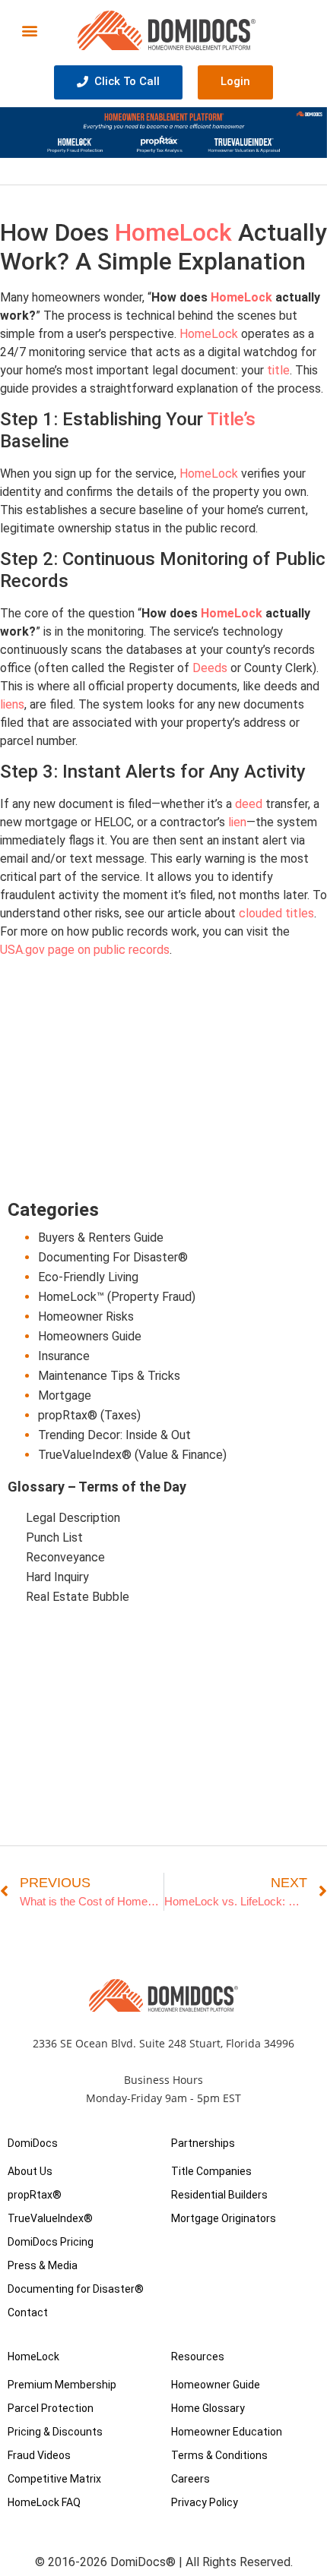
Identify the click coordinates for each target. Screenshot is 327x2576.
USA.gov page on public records (85, 950)
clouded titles (276, 913)
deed (249, 804)
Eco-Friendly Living (88, 1277)
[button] (30, 30)
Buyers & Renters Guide (101, 1237)
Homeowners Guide (90, 1336)
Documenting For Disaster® (113, 1257)
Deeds (210, 668)
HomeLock (173, 232)
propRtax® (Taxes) (89, 1415)
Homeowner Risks (86, 1316)
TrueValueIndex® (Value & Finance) (132, 1455)
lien (237, 822)
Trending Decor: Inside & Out (114, 1435)
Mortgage (65, 1395)
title (278, 370)
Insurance (64, 1356)
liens (12, 704)
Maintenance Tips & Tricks (109, 1376)
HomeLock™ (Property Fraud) (117, 1297)
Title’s (231, 419)
